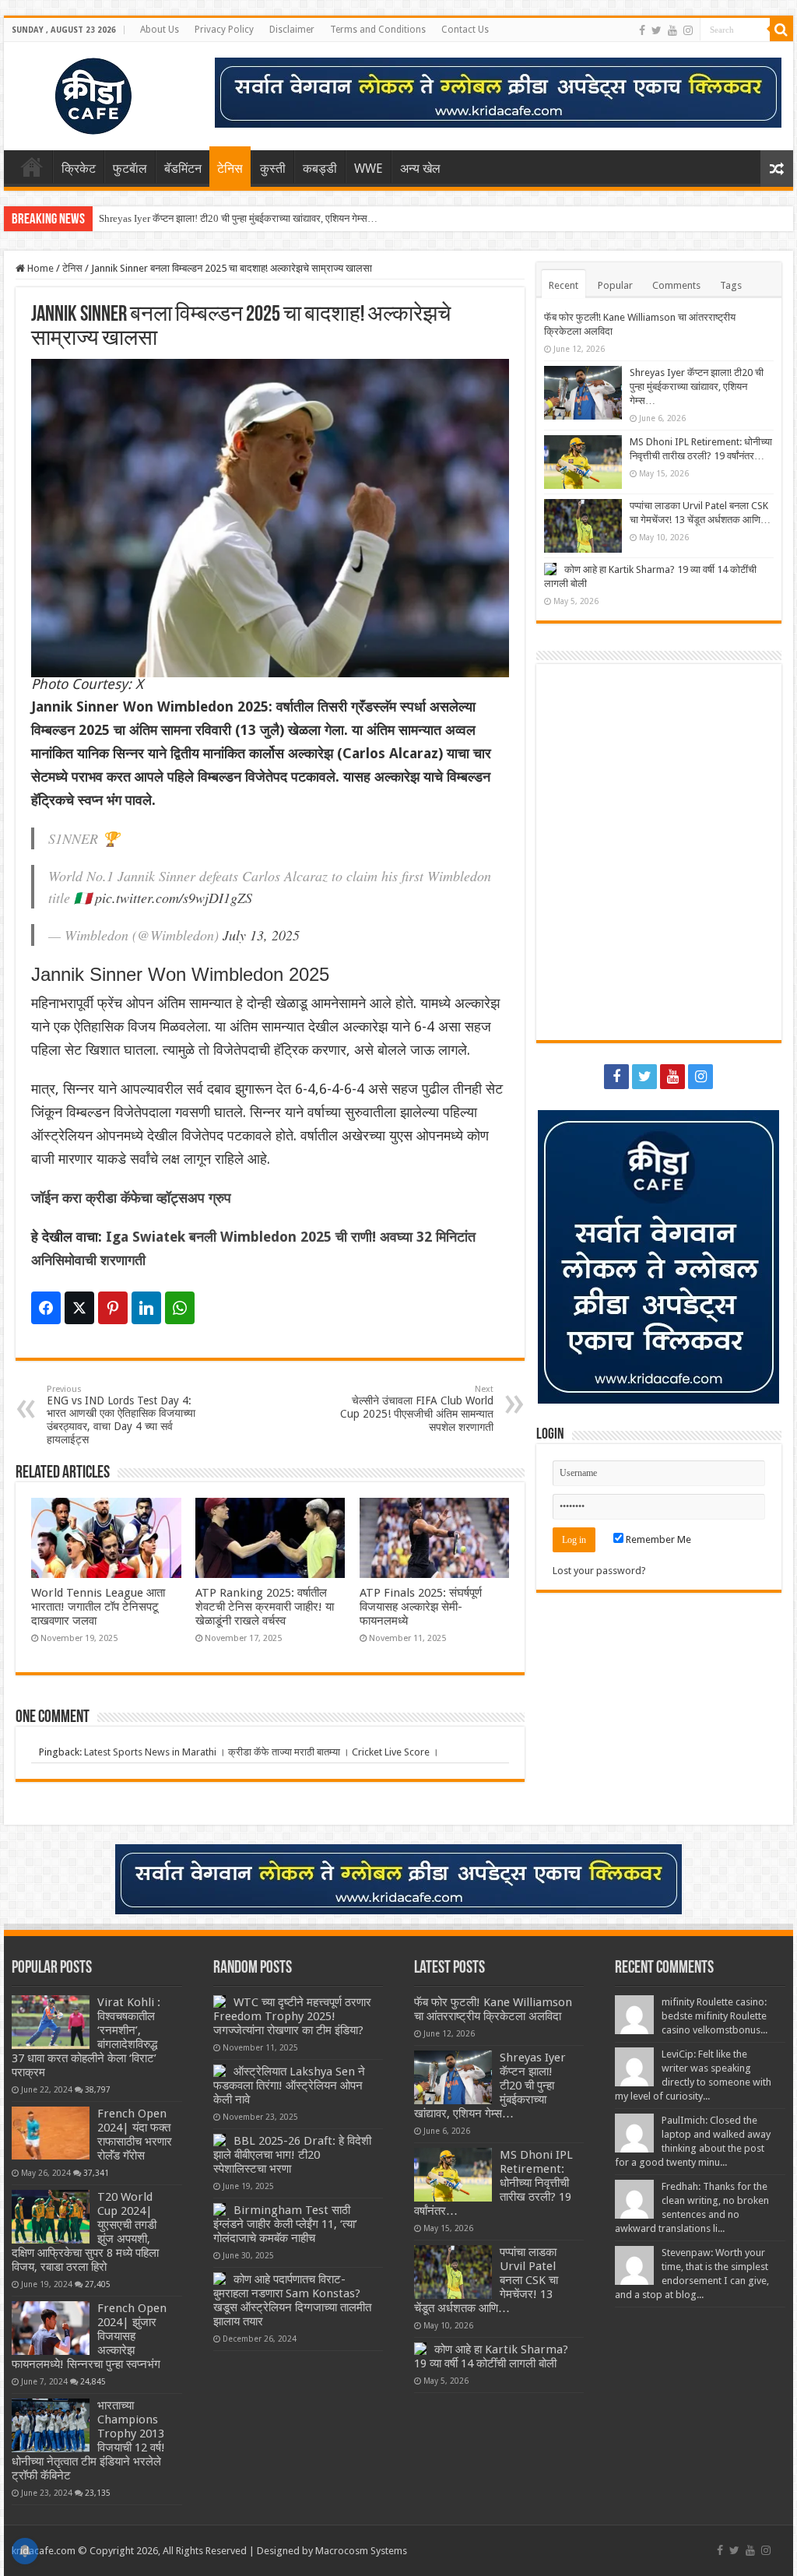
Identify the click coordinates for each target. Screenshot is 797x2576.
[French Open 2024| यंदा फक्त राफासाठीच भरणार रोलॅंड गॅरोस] (51, 2133)
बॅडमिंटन (183, 169)
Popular (615, 285)
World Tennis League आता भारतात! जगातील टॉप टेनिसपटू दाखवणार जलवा (98, 1607)
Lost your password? (599, 1571)
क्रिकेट (79, 169)
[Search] (781, 30)
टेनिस (230, 169)
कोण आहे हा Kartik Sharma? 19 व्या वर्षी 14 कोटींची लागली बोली (491, 2356)
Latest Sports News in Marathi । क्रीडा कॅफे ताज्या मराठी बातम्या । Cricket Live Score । (262, 1752)
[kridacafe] (74, 93)
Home (32, 167)
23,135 (98, 2493)
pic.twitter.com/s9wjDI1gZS (174, 898)
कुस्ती (273, 169)
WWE (369, 169)
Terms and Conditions (378, 30)
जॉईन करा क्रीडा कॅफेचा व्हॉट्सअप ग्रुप (131, 1198)
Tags (731, 285)
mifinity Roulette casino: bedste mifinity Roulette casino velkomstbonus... (714, 2016)
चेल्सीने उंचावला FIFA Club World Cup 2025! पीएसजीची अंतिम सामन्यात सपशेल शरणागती (417, 1409)
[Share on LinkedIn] (146, 1308)
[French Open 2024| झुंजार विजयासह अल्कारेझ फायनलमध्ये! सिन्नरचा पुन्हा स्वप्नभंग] (51, 2328)
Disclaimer (292, 30)
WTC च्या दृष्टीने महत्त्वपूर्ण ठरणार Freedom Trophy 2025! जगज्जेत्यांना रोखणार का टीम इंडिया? (292, 2016)
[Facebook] (642, 30)
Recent (564, 285)
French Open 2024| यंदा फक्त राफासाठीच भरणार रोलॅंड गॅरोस (135, 2135)
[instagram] (688, 30)
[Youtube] (672, 30)
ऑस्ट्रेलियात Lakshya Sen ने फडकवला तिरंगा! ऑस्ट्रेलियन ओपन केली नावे (289, 2086)
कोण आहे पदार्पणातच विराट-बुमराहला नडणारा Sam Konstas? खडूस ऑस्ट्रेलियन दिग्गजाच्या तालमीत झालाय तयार (292, 2300)
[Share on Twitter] (79, 1308)
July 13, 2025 (261, 935)
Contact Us (465, 30)
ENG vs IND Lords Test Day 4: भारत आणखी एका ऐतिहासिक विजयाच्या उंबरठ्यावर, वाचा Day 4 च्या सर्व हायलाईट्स (121, 1415)
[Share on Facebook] (46, 1308)
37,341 (96, 2173)
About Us (160, 30)
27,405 (98, 2284)
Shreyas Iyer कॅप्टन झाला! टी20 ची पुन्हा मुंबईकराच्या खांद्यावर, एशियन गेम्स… (238, 218)
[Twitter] (657, 30)
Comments (676, 285)
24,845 (93, 2381)
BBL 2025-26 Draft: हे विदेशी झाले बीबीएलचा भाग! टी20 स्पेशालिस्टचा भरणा (292, 2155)
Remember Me (657, 1539)
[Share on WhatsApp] (180, 1308)
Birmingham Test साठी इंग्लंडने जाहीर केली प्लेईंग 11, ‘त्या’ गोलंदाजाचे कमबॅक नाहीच (285, 2224)
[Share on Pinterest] (113, 1308)
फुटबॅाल (130, 169)
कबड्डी (320, 169)
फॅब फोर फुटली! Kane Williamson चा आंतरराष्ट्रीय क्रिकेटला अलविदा (493, 2009)
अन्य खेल (420, 169)
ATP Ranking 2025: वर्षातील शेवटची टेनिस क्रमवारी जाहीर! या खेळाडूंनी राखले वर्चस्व (265, 1607)
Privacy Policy (224, 30)
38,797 (98, 2089)
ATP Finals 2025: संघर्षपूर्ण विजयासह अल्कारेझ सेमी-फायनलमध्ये (421, 1607)
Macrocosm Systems (361, 2551)
